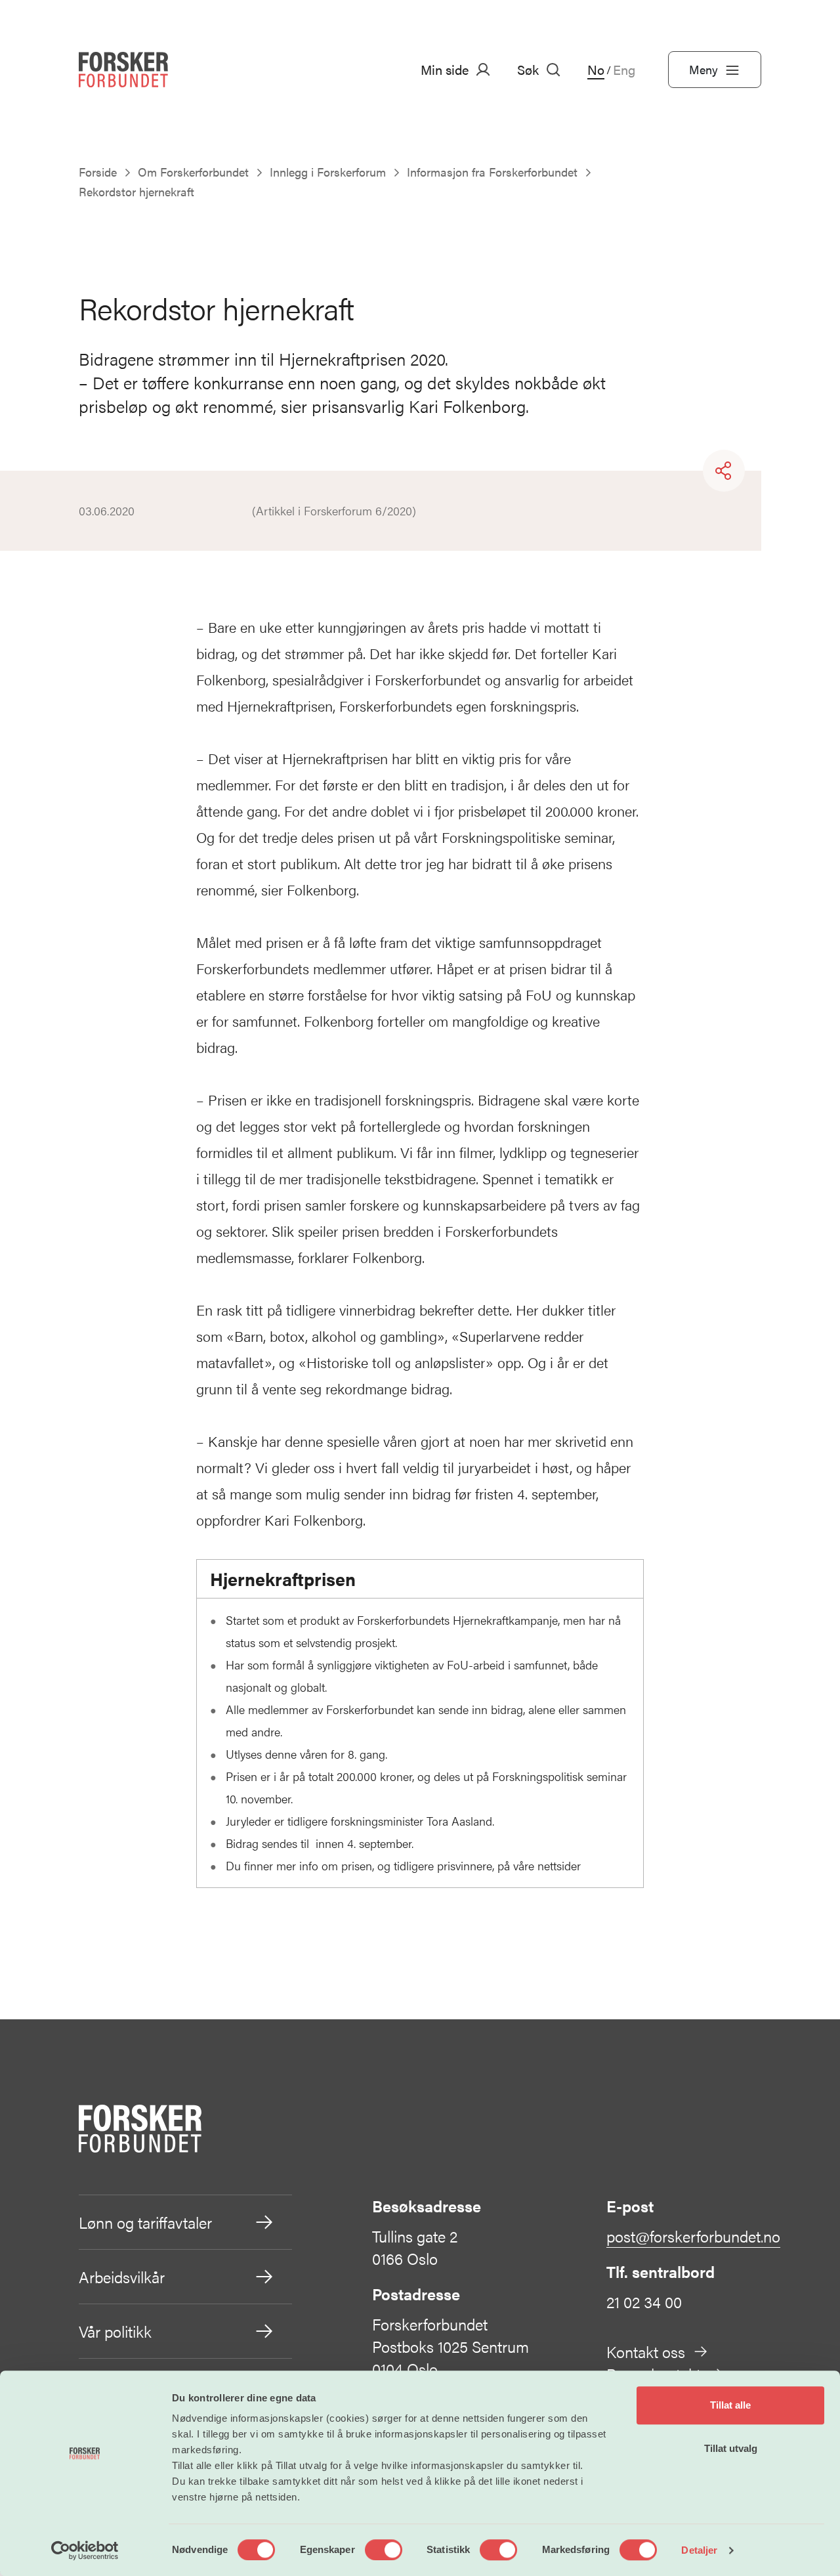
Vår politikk (115, 2331)
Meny (703, 69)
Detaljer (699, 2550)
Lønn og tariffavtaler (145, 2222)
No (596, 70)
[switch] (384, 2550)
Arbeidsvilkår (122, 2277)
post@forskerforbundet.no (693, 2236)
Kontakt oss (646, 2351)
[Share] (724, 471)
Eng (624, 70)
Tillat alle (730, 2405)
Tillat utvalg (731, 2448)
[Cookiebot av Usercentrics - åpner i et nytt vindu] (85, 2550)
